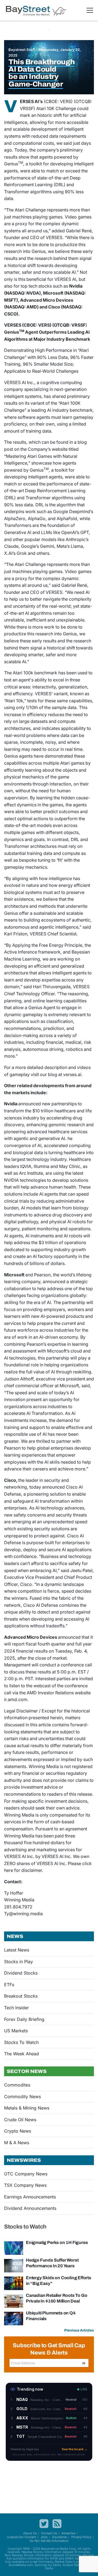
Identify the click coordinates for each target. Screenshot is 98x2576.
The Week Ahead (22, 2054)
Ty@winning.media (23, 1914)
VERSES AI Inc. (19, 382)
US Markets (16, 2031)
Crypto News (18, 2131)
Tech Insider (16, 2008)
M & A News (17, 2143)
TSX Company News (25, 2185)
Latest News (17, 1950)
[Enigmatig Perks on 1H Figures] (14, 2248)
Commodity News (22, 2097)
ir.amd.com (16, 1699)
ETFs (9, 1985)
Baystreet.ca (50, 2549)
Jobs (44, 2537)
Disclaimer (59, 2537)
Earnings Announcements (30, 2197)
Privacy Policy (81, 2537)
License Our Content (22, 2537)
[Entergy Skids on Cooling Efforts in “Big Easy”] (14, 2283)
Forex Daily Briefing (24, 2019)
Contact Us (49, 2533)
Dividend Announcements (30, 2208)
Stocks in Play (19, 1962)
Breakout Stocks (21, 1996)
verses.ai (72, 1074)
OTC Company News (26, 2174)
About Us (30, 2533)
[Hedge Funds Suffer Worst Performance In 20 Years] (14, 2265)
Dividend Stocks (21, 1973)
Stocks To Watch (21, 2042)
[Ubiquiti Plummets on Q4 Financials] (14, 2318)
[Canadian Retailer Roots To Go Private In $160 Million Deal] (14, 2301)
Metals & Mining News (27, 2108)
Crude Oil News (20, 2120)
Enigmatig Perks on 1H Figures (57, 2242)
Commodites (17, 2085)
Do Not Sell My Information (49, 2541)
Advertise (68, 2533)
